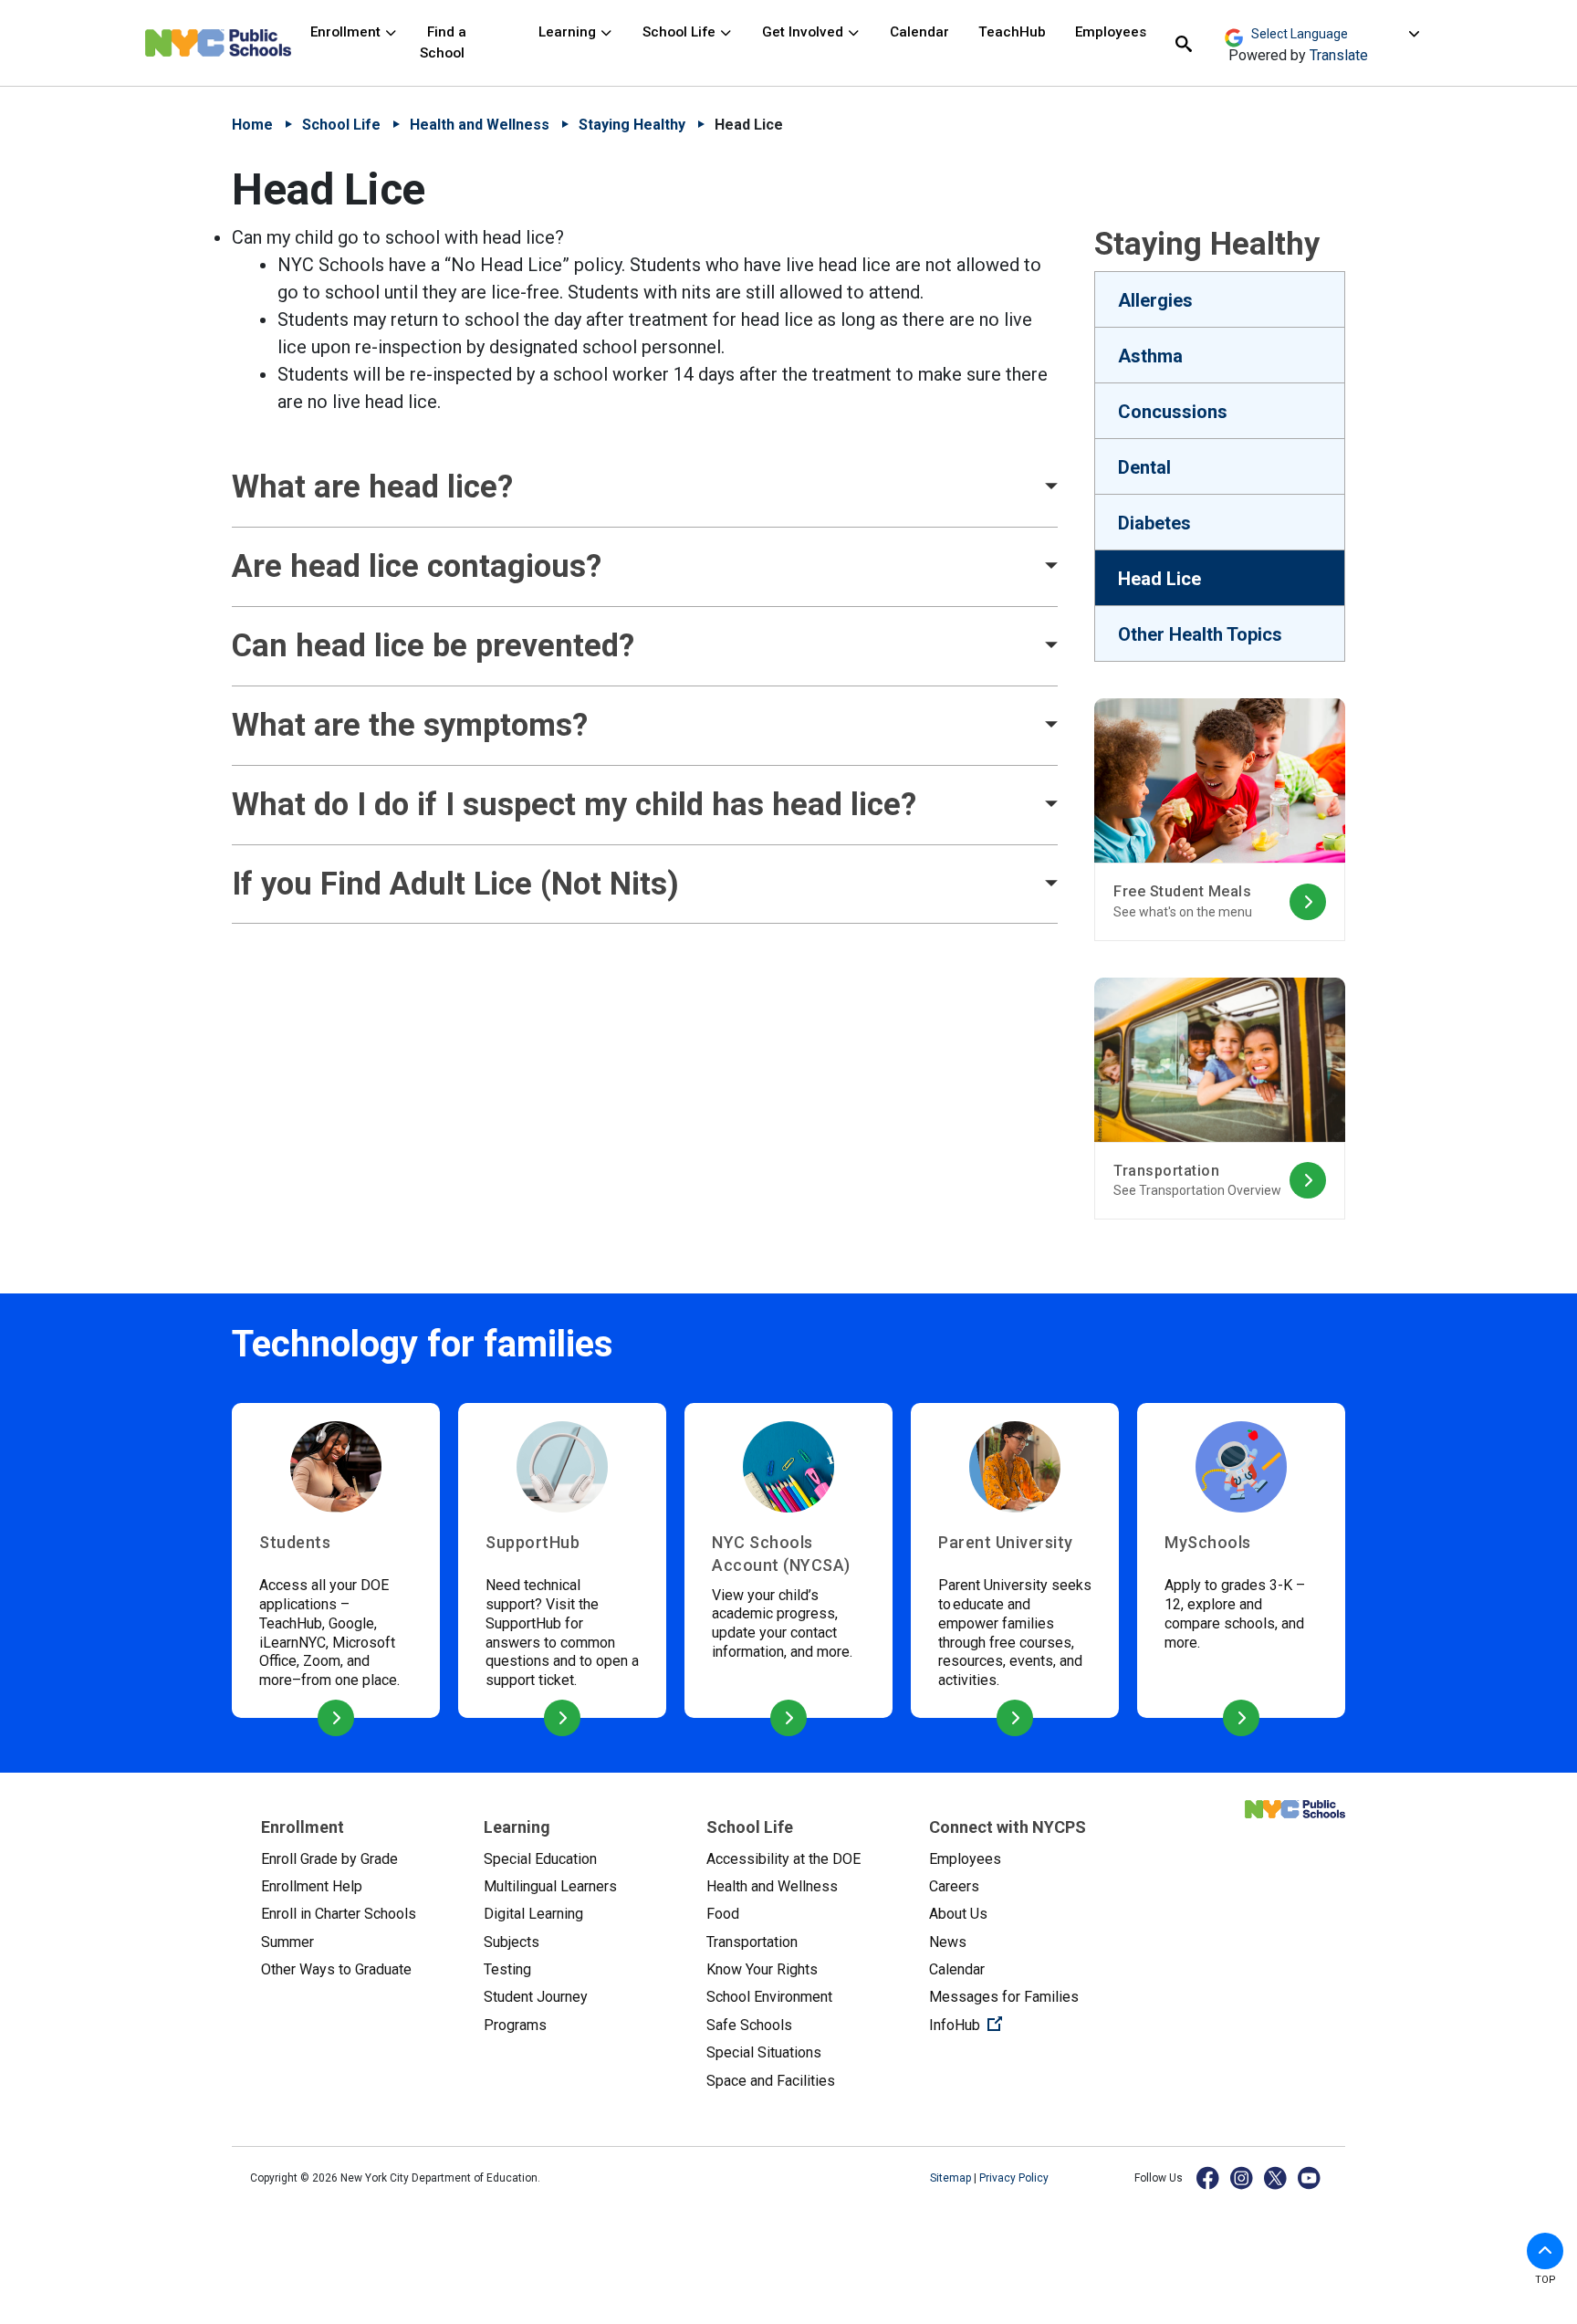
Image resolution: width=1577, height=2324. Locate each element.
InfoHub (1026, 2025)
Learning (569, 32)
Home (252, 125)
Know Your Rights (762, 1969)
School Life (681, 32)
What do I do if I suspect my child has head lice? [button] (574, 804)
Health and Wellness (480, 125)
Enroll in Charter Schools (339, 1914)
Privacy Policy (1014, 2178)
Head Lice (1159, 579)
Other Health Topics (1200, 634)
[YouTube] (1310, 2177)
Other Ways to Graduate (336, 1969)
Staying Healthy (632, 125)
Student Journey (536, 1997)
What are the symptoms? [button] (410, 725)
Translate (1339, 55)
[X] (1276, 2177)
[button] (1545, 2251)
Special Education (540, 1859)
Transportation (752, 1942)
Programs (515, 2025)
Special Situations (764, 2052)
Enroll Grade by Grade (329, 1859)
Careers (954, 1886)
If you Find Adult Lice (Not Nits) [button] (455, 884)
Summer (287, 1942)
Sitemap (952, 2178)
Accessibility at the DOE (783, 1859)
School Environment (769, 1997)
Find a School (443, 42)
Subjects (512, 1942)
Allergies (1155, 300)
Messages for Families (1004, 1997)
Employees (1111, 32)
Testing (507, 1969)
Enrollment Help (312, 1886)
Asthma (1150, 356)
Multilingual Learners (550, 1886)
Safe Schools (749, 2025)
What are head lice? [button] (372, 487)
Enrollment (347, 32)
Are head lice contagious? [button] (417, 566)
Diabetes (1154, 523)
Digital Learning (533, 1914)
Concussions (1173, 412)
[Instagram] (1243, 2177)
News (948, 1942)
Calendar (919, 32)
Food (723, 1914)
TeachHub (1012, 32)
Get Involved (804, 32)
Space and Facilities (771, 2081)
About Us (958, 1914)
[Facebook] (1209, 2177)
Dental (1144, 467)
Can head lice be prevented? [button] (433, 645)
